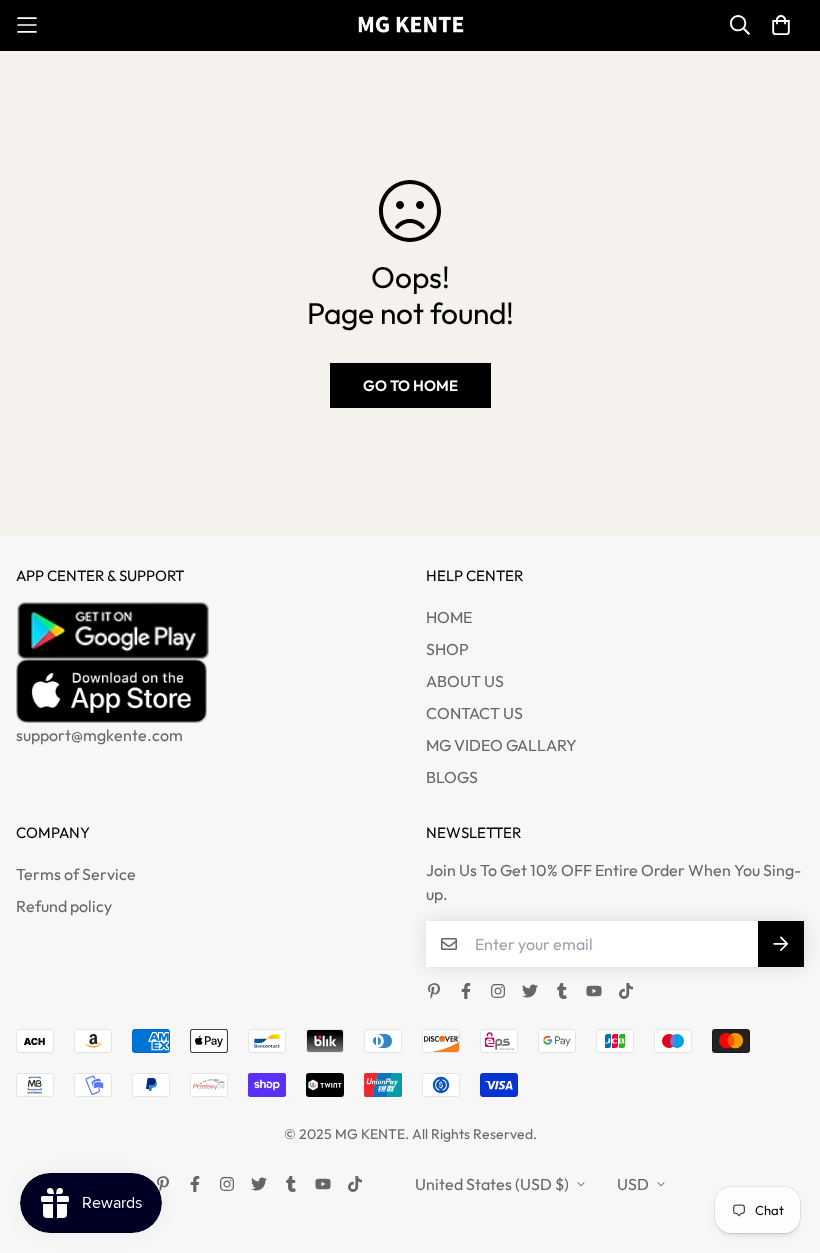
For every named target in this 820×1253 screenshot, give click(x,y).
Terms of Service (76, 874)
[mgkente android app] (205, 630)
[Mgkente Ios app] (205, 691)
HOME (449, 617)
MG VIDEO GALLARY (501, 745)
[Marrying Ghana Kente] (410, 25)
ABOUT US (465, 681)
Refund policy (64, 906)
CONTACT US (474, 713)
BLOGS (452, 777)
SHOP (447, 649)
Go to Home (410, 385)
